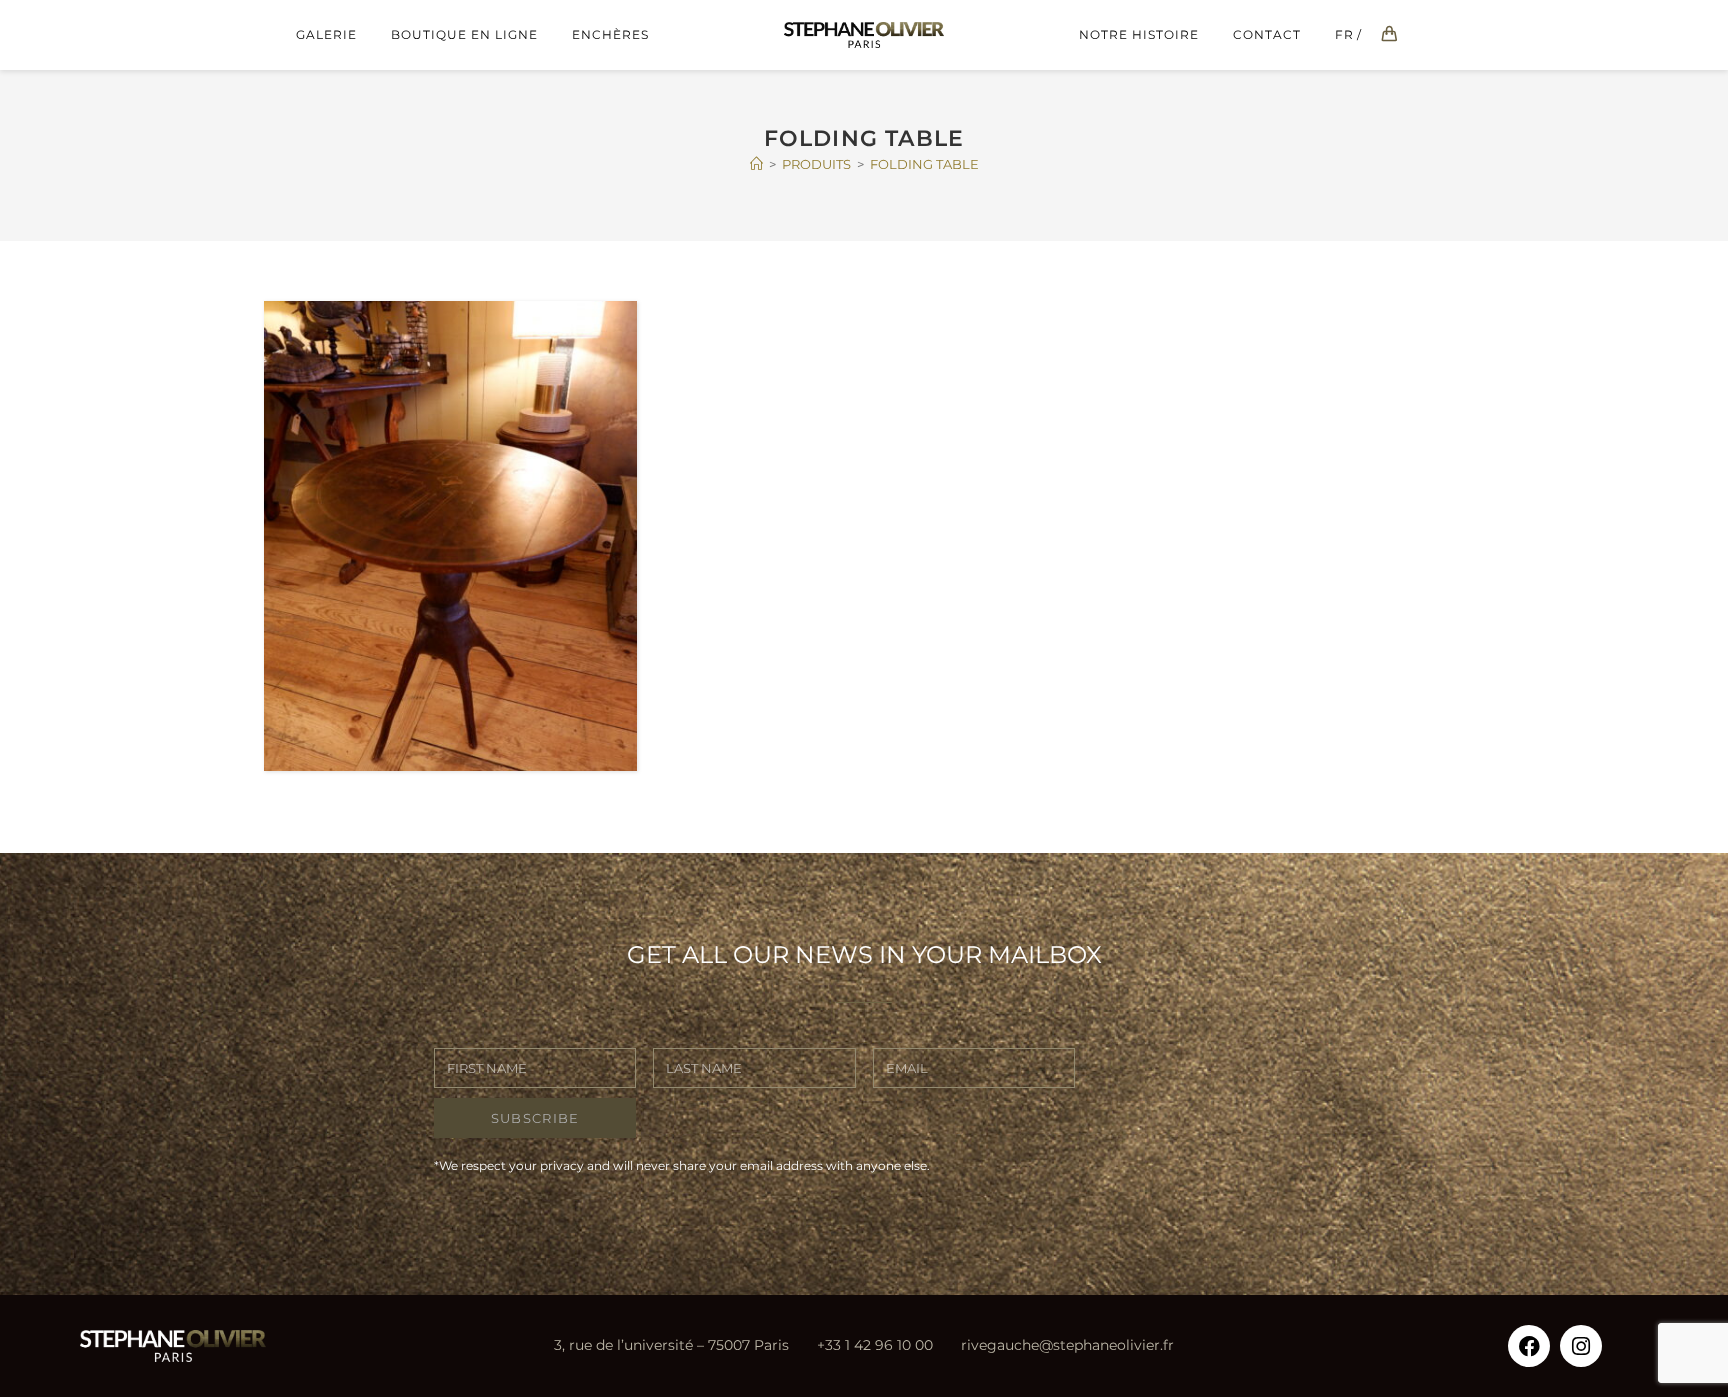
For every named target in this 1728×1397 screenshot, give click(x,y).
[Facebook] (1529, 1346)
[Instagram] (1581, 1346)
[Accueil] (756, 164)
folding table (924, 164)
